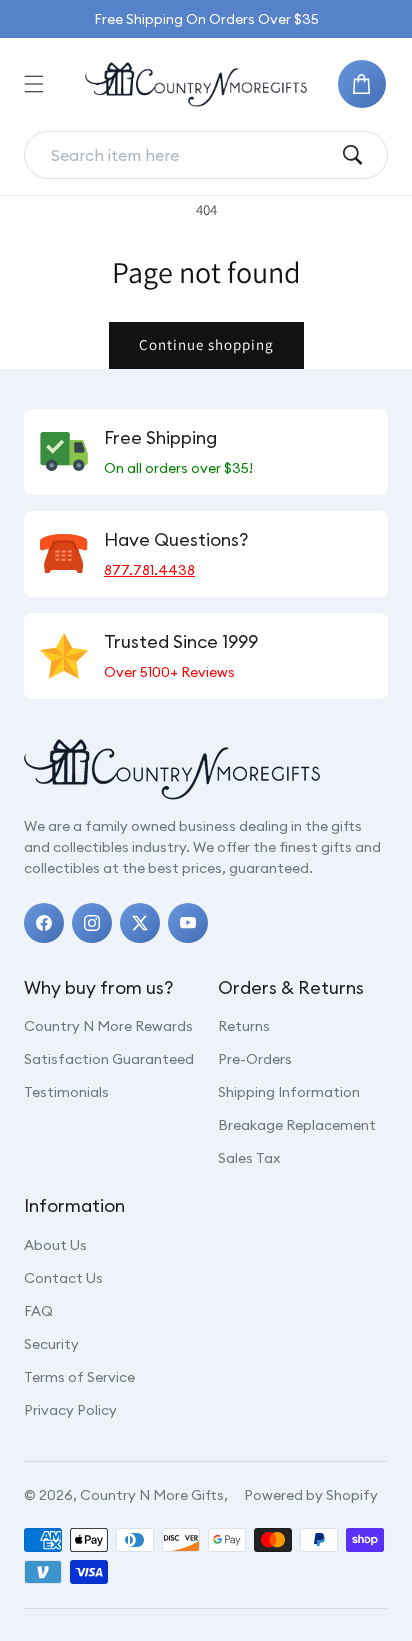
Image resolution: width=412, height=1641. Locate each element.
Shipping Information (289, 1092)
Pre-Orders (255, 1059)
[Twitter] (140, 923)
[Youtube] (188, 923)
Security (51, 1344)
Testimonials (66, 1092)
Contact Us (63, 1278)
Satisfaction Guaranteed (109, 1059)
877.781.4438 (149, 570)
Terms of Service (79, 1377)
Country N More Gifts (152, 1495)
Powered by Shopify (311, 1495)
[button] (34, 84)
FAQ (38, 1311)
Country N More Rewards (108, 1026)
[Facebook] (44, 923)
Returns (244, 1026)
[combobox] (190, 155)
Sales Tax (249, 1158)
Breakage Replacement (297, 1125)
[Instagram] (92, 923)
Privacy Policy (70, 1410)
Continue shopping (206, 344)
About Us (55, 1245)
